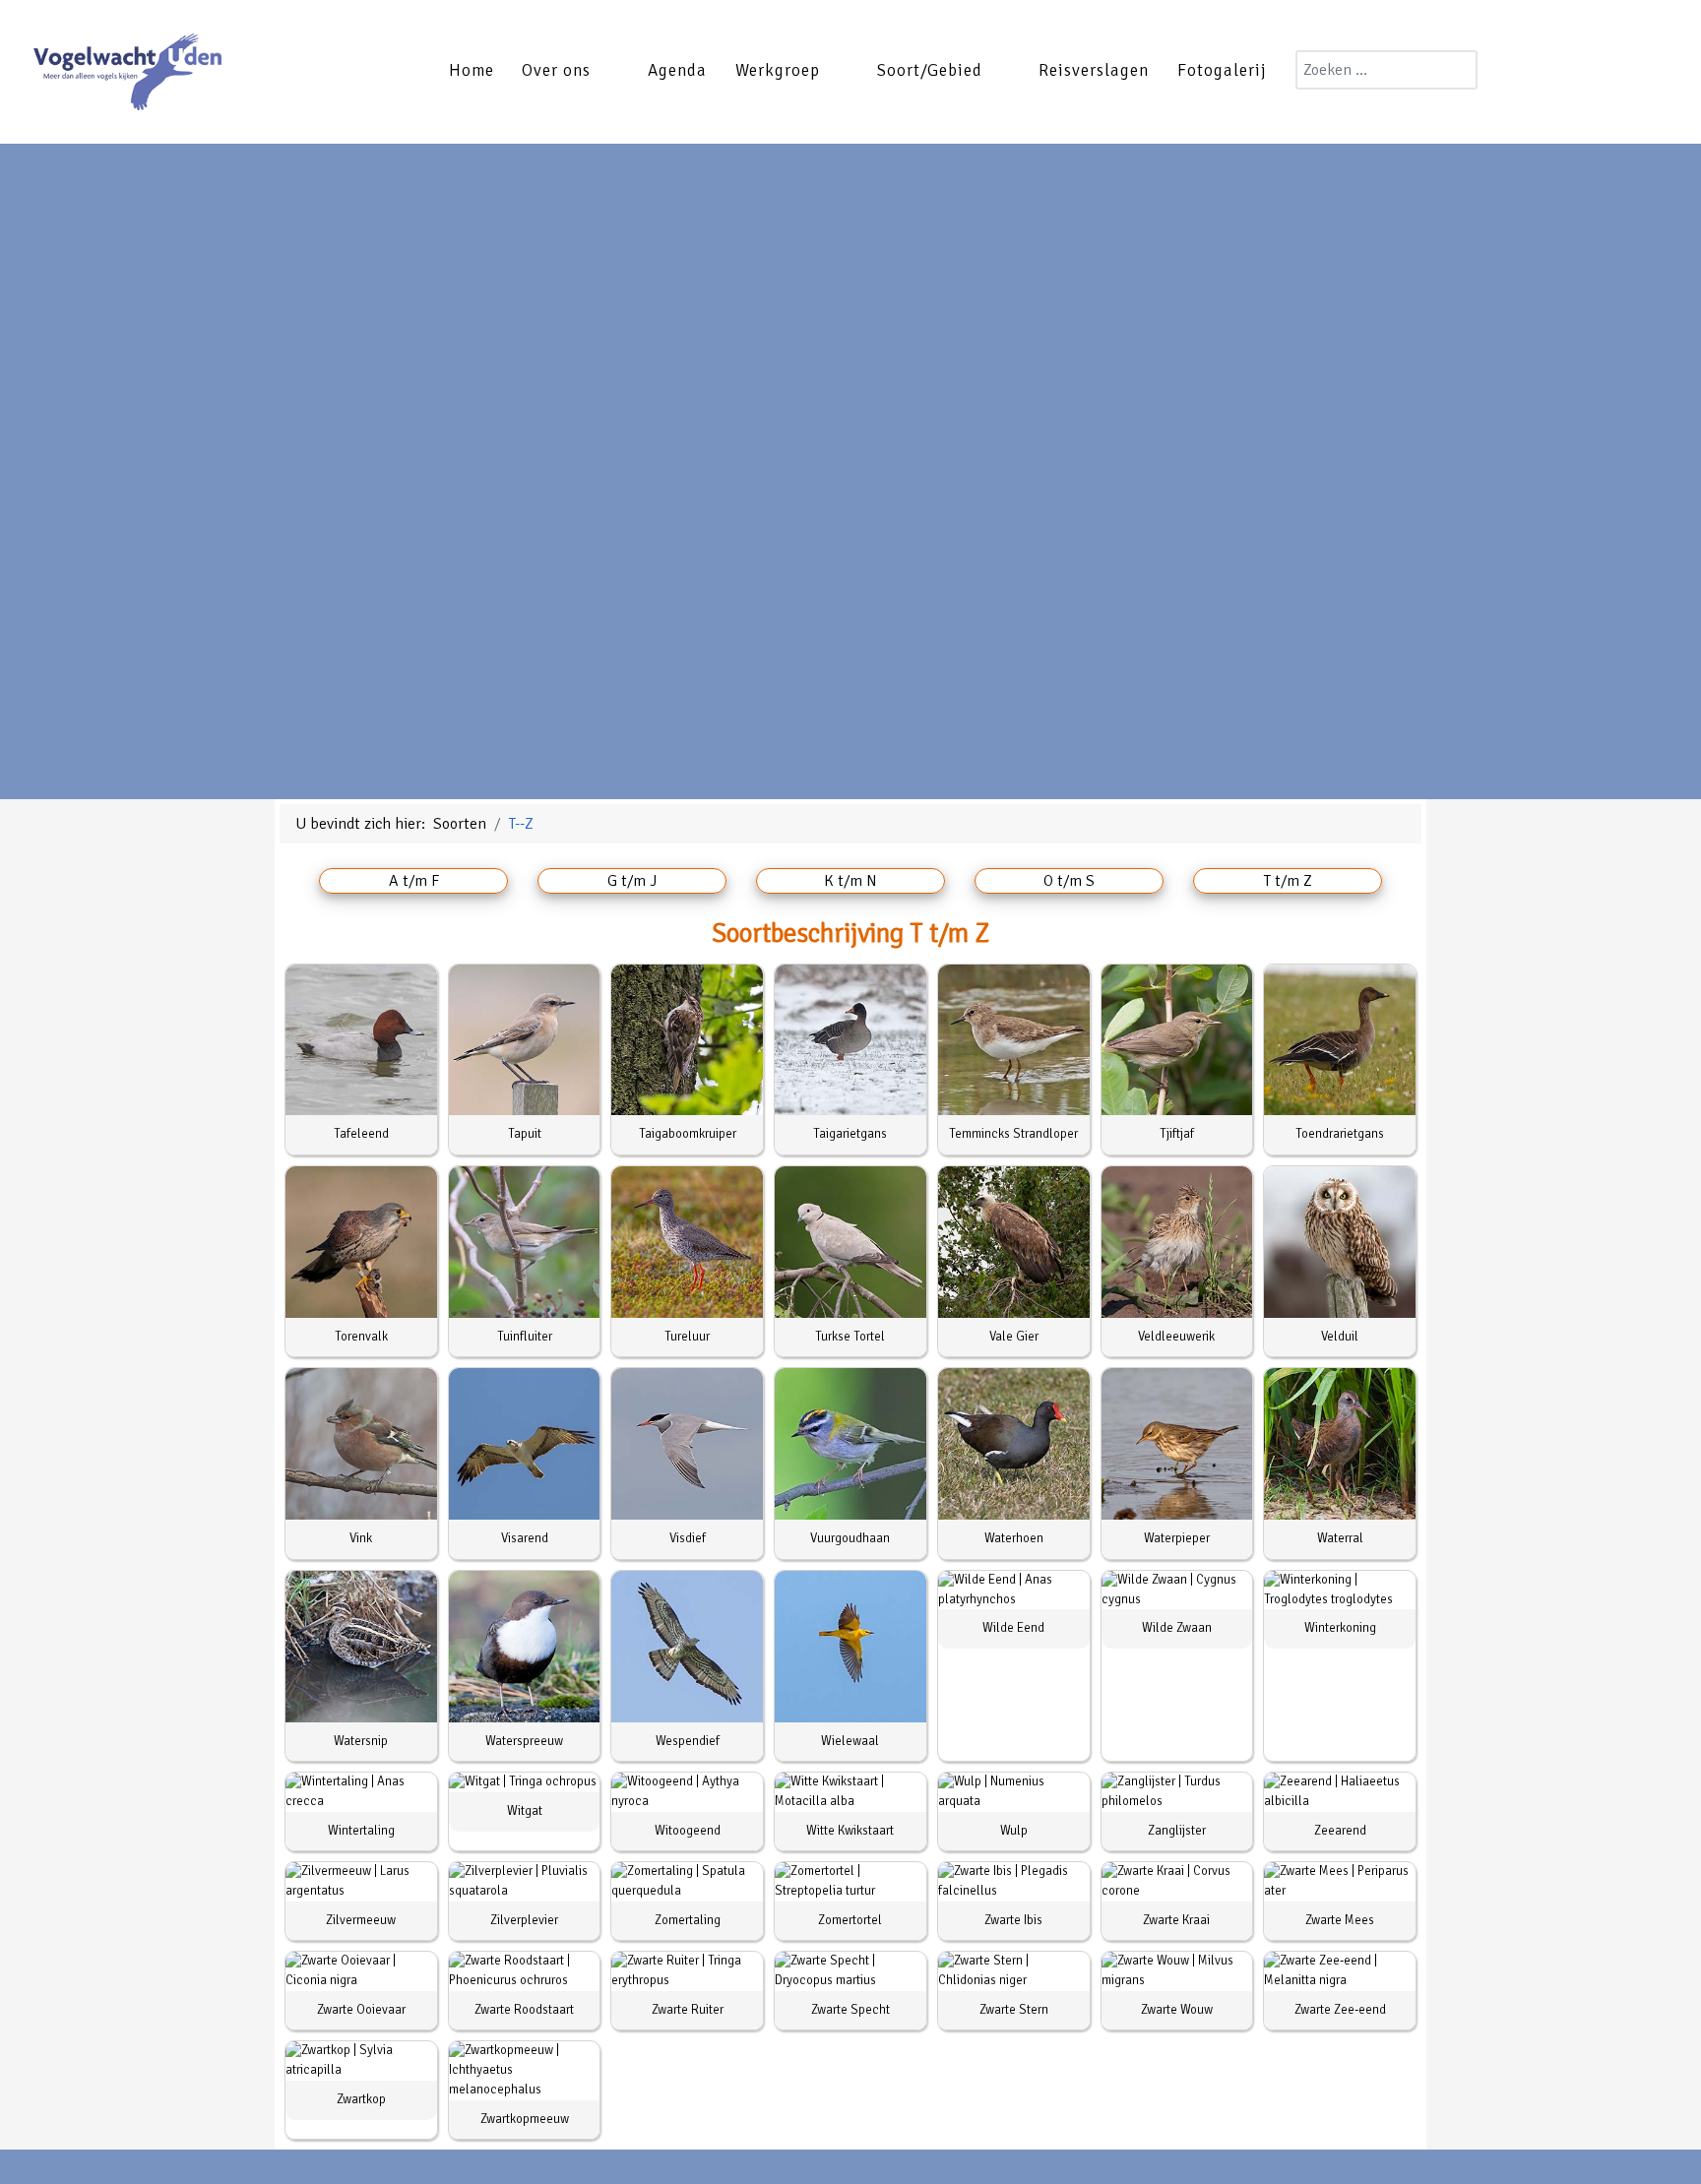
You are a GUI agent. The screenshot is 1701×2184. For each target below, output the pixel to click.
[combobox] (1386, 70)
